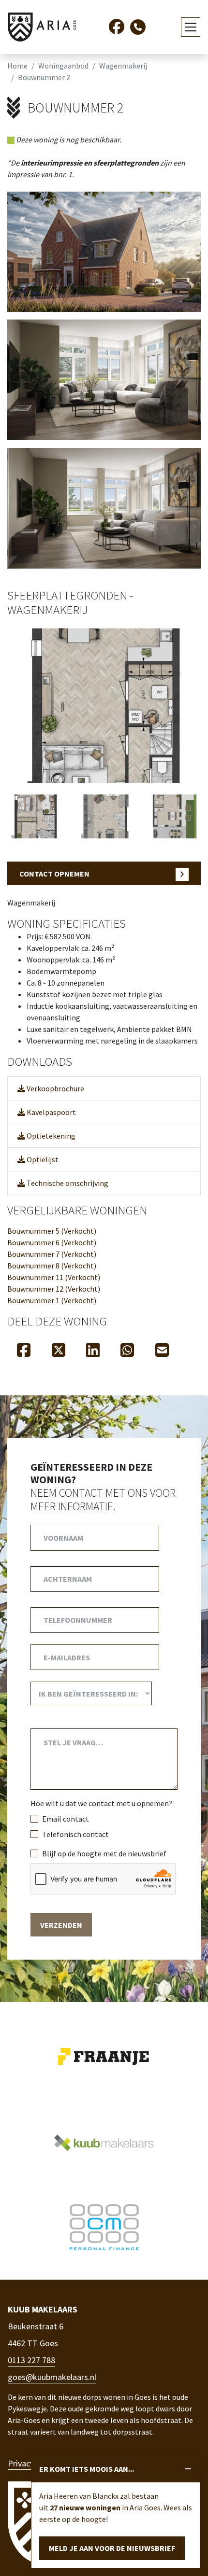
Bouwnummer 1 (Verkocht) (52, 1300)
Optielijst (42, 1159)
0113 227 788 (31, 2360)
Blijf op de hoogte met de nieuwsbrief (104, 1853)
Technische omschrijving (67, 1183)
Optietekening (50, 1136)
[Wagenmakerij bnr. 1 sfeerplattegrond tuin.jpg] (173, 816)
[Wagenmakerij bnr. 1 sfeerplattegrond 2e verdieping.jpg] (104, 816)
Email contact (66, 1819)
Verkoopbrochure (55, 1088)
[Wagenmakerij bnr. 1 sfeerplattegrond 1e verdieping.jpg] (35, 816)
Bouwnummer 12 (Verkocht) (54, 1289)
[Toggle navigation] (191, 27)
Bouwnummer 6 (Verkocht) (52, 1242)
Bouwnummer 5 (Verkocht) (52, 1231)
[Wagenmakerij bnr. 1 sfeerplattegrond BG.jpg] (104, 705)
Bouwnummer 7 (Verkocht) (52, 1254)
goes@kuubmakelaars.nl (52, 2377)
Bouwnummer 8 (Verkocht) (52, 1266)
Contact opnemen (54, 874)
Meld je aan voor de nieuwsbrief (112, 2548)
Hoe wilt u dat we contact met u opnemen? (101, 1803)
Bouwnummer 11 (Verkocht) (54, 1277)
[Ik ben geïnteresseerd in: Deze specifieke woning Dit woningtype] (91, 1693)
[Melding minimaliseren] (188, 2469)
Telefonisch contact (75, 1834)
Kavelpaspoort (51, 1112)
